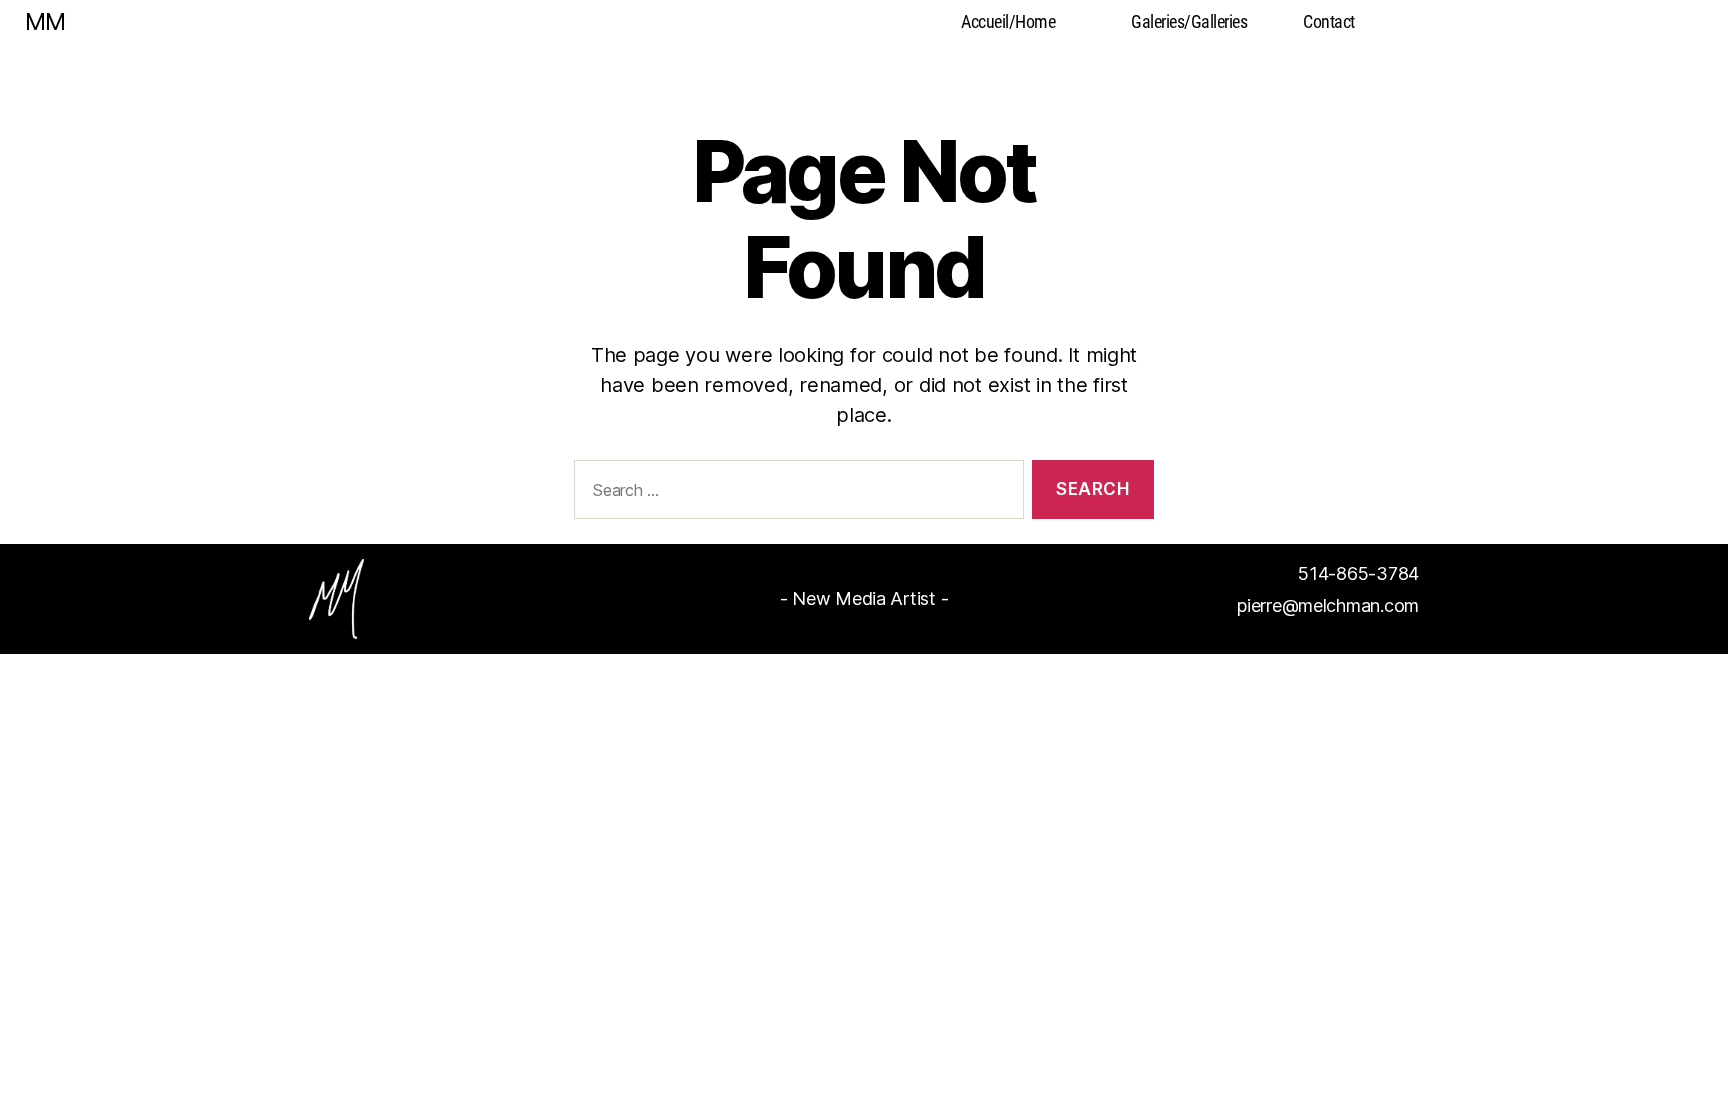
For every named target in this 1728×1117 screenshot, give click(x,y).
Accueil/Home (1008, 21)
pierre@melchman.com (1328, 605)
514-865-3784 (1358, 573)
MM (45, 22)
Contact (1329, 21)
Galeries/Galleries (1189, 21)
